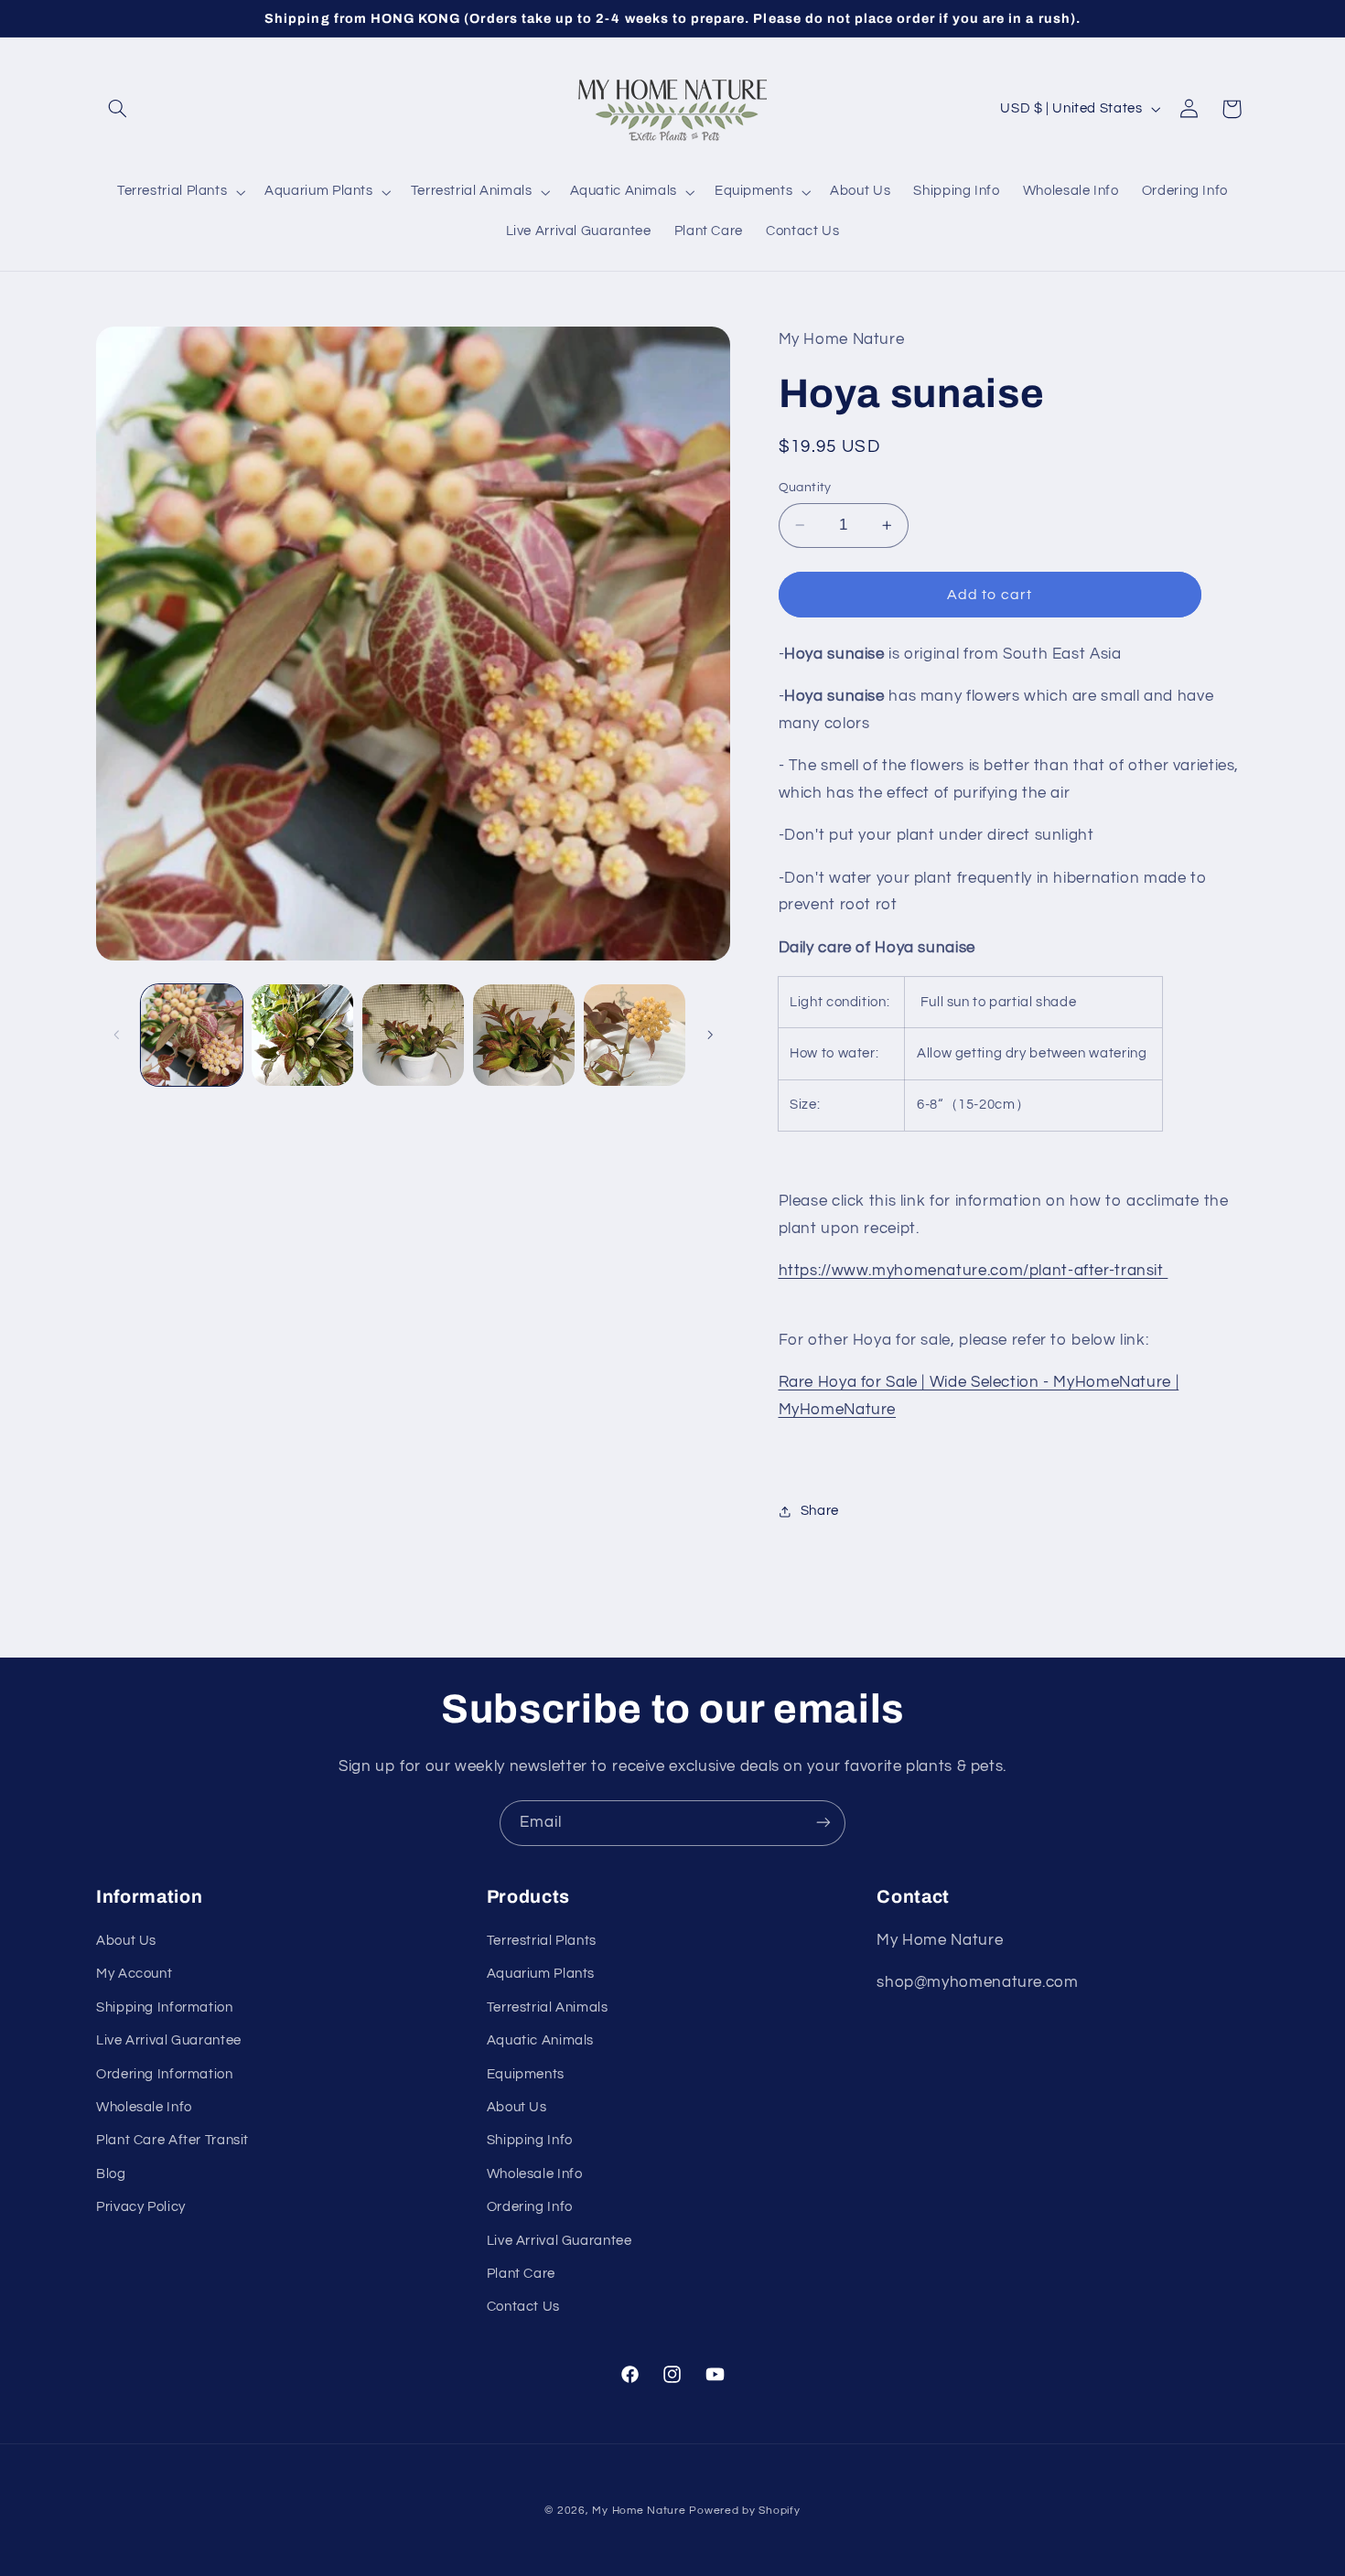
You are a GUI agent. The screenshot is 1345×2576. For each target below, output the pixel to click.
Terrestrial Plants (542, 1941)
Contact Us (523, 2308)
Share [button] (820, 1511)
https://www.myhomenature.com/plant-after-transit (974, 1271)
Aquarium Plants (541, 1975)
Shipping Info (530, 2141)
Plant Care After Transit (172, 2141)
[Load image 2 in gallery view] (302, 1035)
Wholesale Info (144, 2107)
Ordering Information (165, 2074)
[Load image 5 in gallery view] (635, 1035)
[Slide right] (710, 1035)
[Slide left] (116, 1035)
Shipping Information (165, 2007)
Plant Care (521, 2274)
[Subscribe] (823, 1823)
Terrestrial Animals (548, 2007)
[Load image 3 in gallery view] (413, 1035)
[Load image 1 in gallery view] (192, 1035)
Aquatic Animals (540, 2041)
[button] (117, 109)
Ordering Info (530, 2208)
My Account (134, 1975)
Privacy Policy (141, 2208)
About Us (126, 1941)
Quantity (805, 488)
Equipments (526, 2074)
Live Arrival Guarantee (169, 2041)
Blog (111, 2174)
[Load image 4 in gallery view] (524, 1035)
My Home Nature (639, 2511)
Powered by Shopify (744, 2511)
